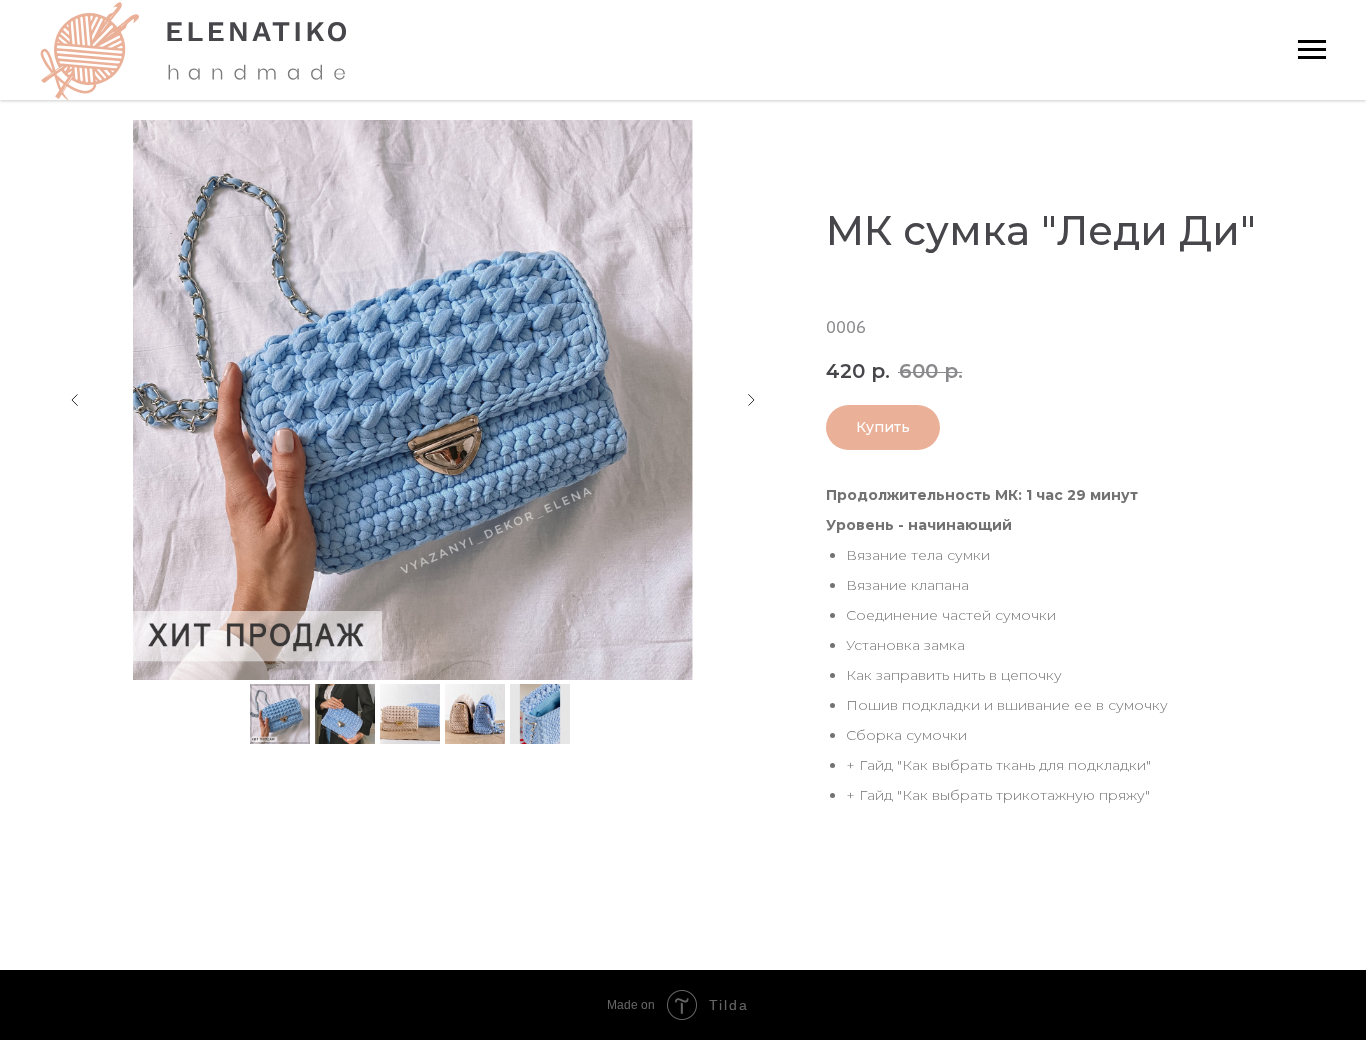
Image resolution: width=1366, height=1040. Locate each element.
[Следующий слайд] (751, 400)
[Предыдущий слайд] (75, 400)
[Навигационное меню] (1312, 50)
